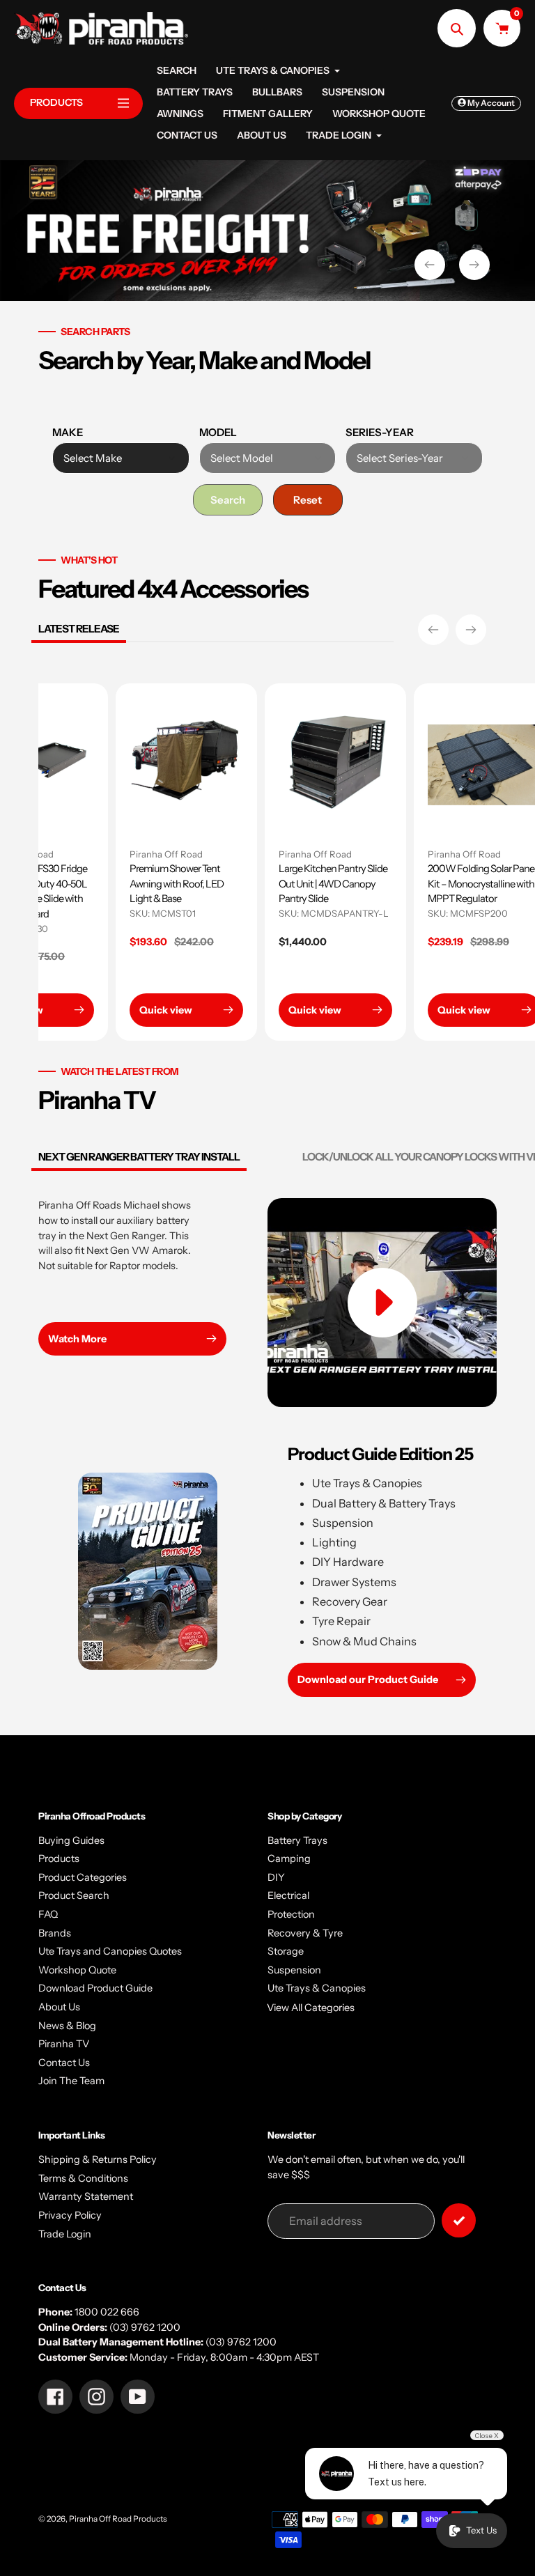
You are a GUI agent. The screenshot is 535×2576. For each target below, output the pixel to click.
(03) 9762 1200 (145, 2327)
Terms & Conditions (83, 2178)
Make (68, 432)
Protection (291, 1914)
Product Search (74, 1895)
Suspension (294, 1970)
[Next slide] (474, 265)
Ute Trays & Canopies (317, 1988)
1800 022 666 (107, 2312)
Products (59, 1859)
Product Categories (83, 1877)
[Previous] (433, 630)
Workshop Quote (77, 1970)
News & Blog (67, 2026)
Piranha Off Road (246, 854)
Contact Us (64, 2063)
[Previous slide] (430, 265)
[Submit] (459, 2220)
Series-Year (380, 432)
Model (218, 432)
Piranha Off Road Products (118, 2519)
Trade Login (65, 2234)
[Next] (471, 630)
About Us (59, 2007)
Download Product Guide (95, 1988)
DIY (276, 1877)
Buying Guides (71, 1840)
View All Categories (311, 2008)
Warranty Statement (86, 2196)
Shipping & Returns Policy (98, 2159)
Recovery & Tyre (305, 1933)
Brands (55, 1933)
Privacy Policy (70, 2215)
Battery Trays (297, 1840)
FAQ (48, 1914)
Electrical (288, 1895)
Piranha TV (64, 2044)
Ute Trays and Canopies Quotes (110, 1951)
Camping (289, 1859)
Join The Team (71, 2081)
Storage (286, 1951)
